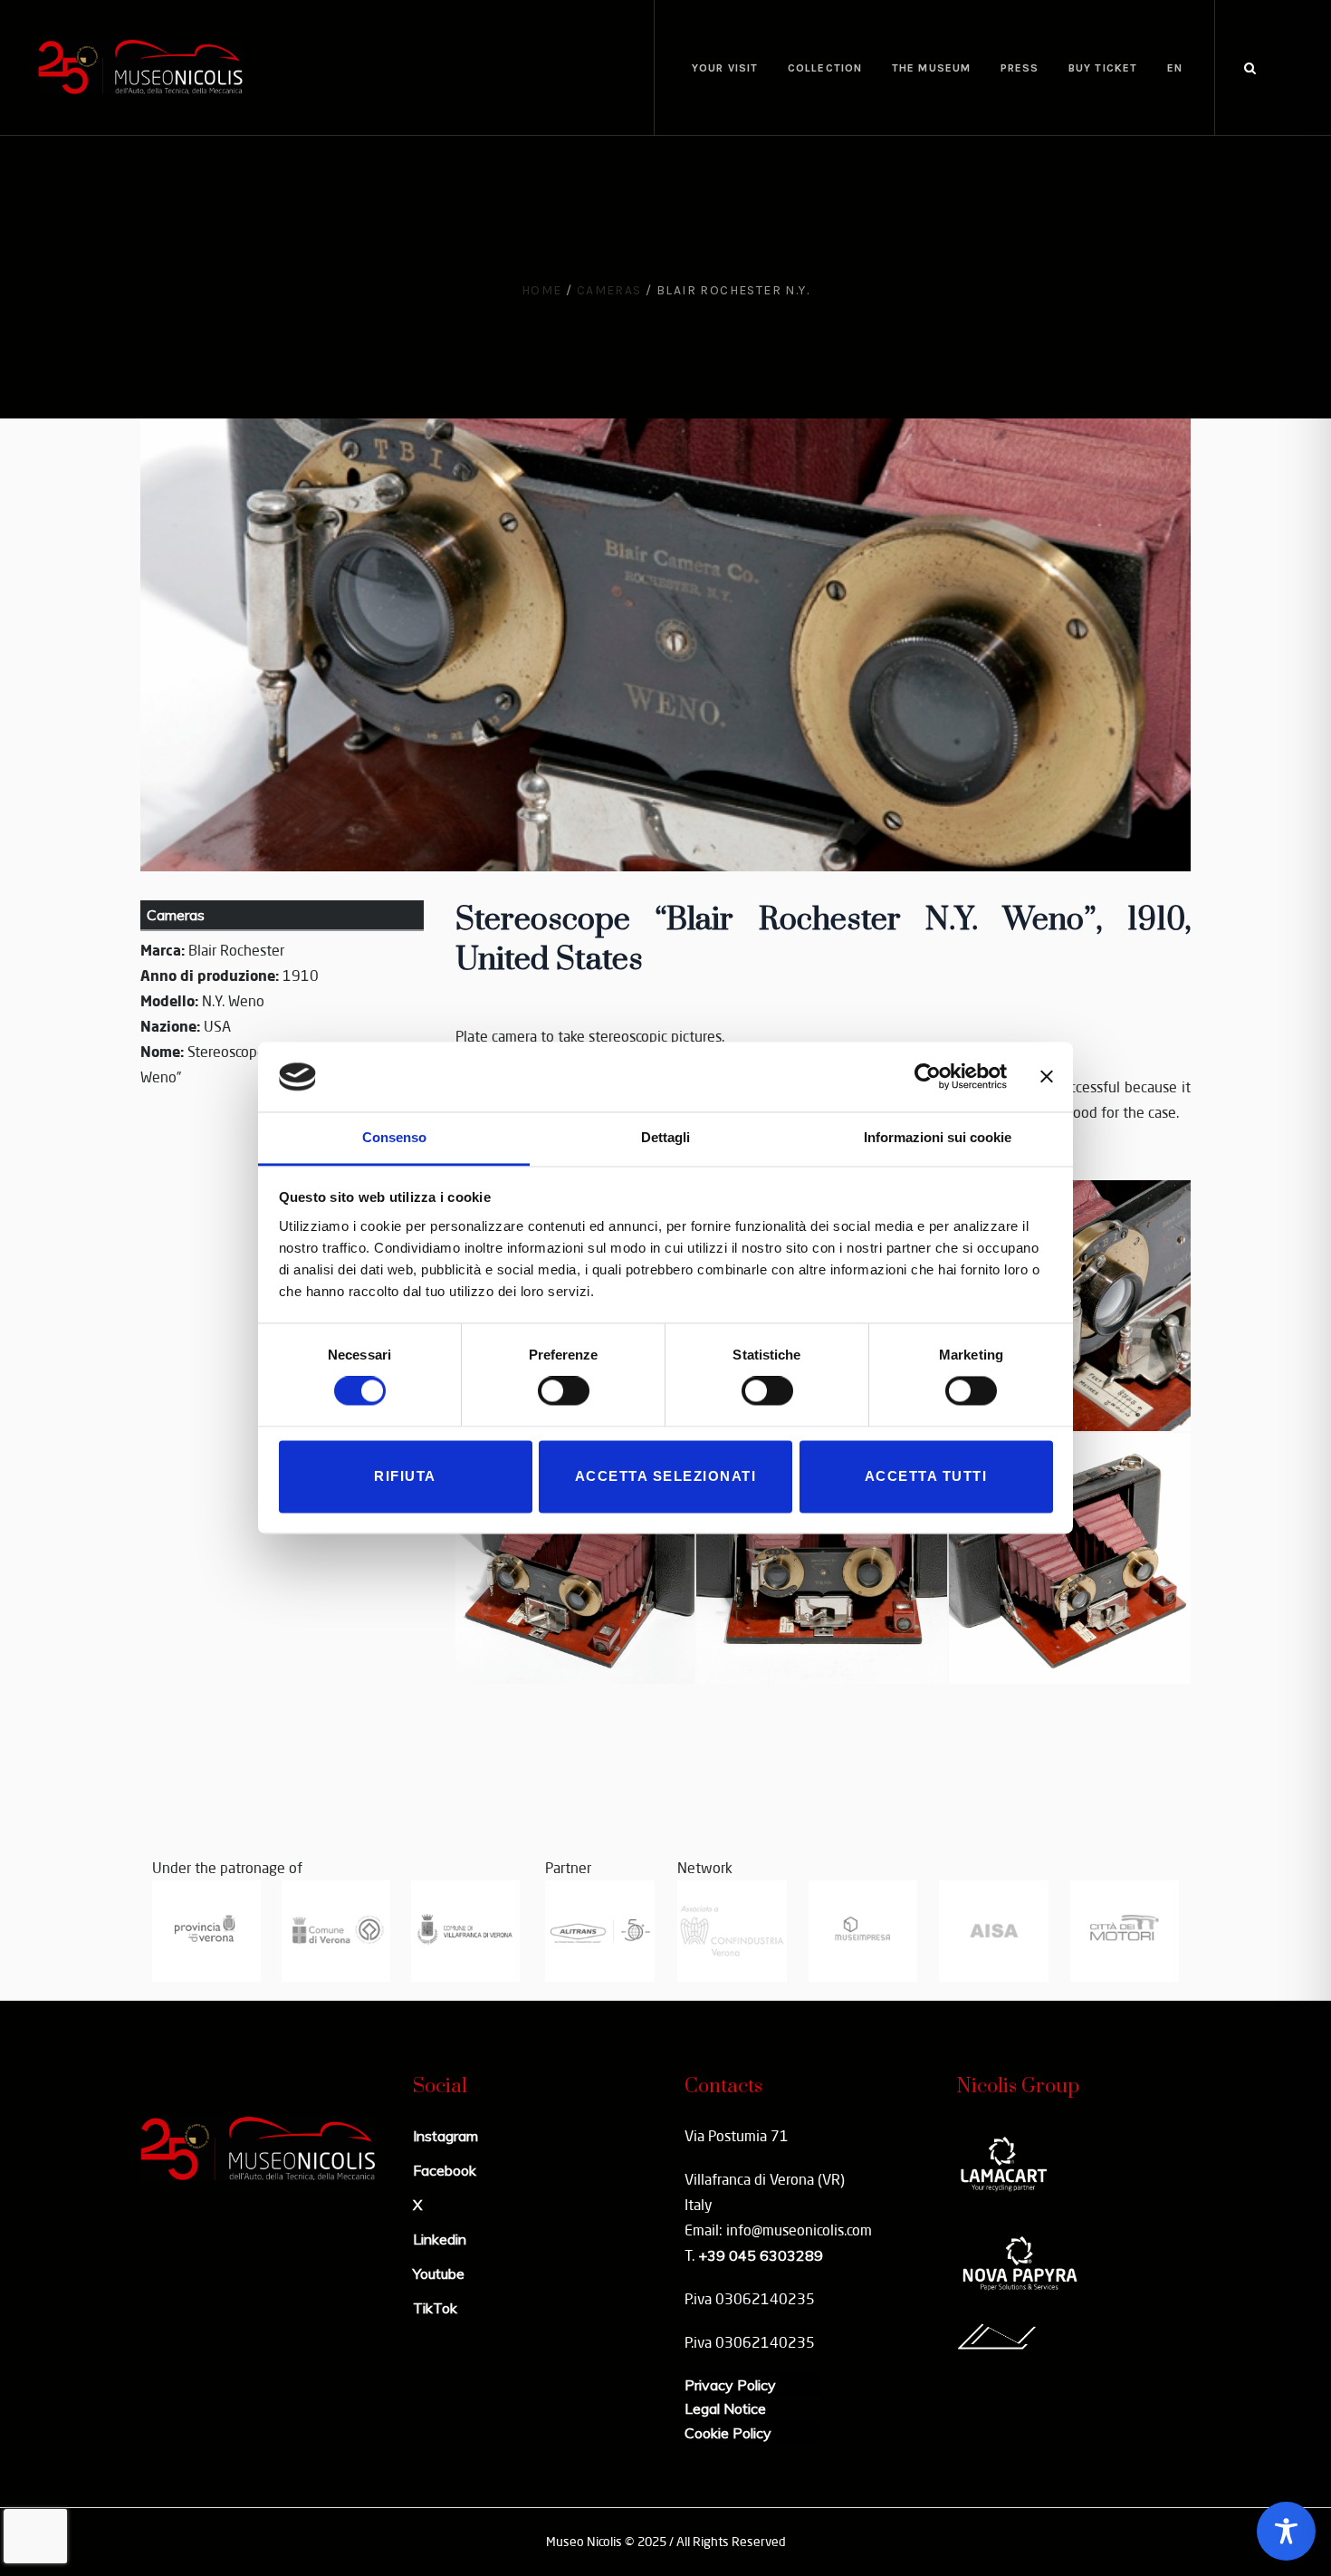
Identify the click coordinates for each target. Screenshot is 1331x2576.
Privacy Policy (730, 2385)
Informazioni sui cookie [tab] (938, 1137)
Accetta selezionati (666, 1476)
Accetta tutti (926, 1476)
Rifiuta (405, 1476)
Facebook (445, 2170)
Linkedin (440, 2239)
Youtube (439, 2273)
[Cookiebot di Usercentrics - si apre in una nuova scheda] (928, 1077)
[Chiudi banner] (1047, 1077)
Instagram (445, 2136)
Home (542, 290)
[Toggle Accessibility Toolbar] (1286, 2531)
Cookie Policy (728, 2433)
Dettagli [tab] (665, 1137)
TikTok (435, 2308)
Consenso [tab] (394, 1137)
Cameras (609, 290)
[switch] (564, 1391)
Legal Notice (725, 2408)
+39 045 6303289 (761, 2255)
